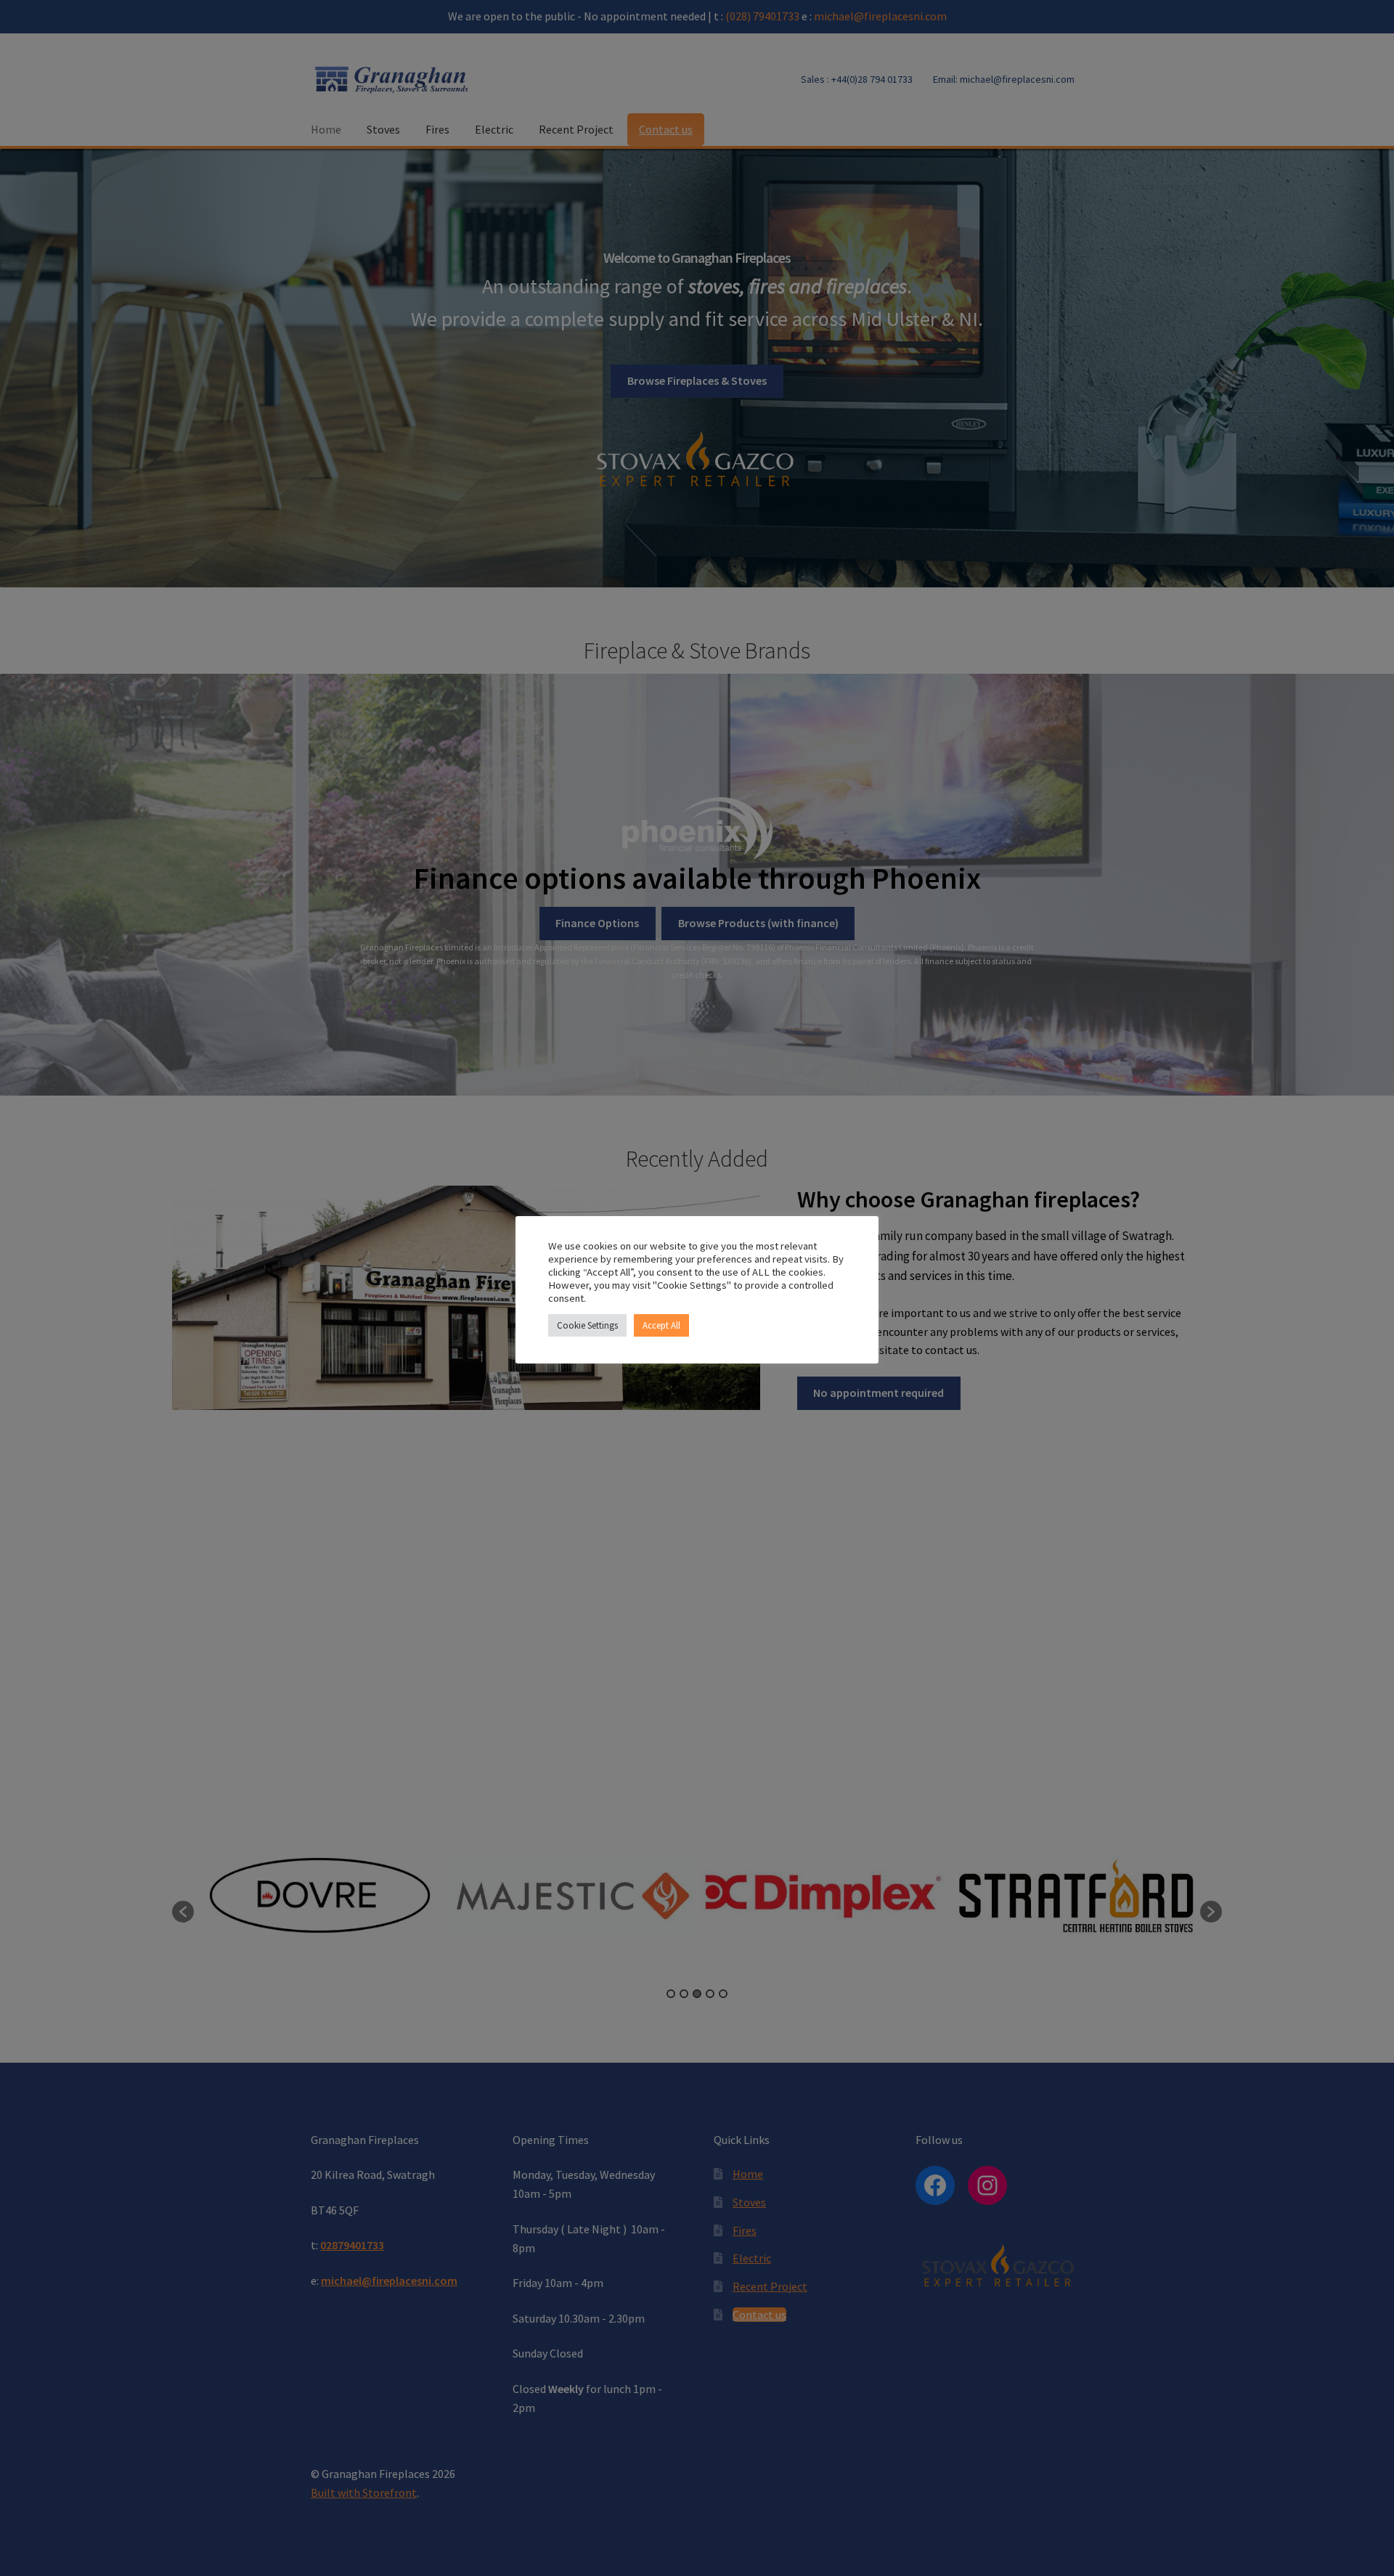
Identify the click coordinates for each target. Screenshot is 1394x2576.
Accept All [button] (661, 1325)
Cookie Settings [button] (587, 1325)
